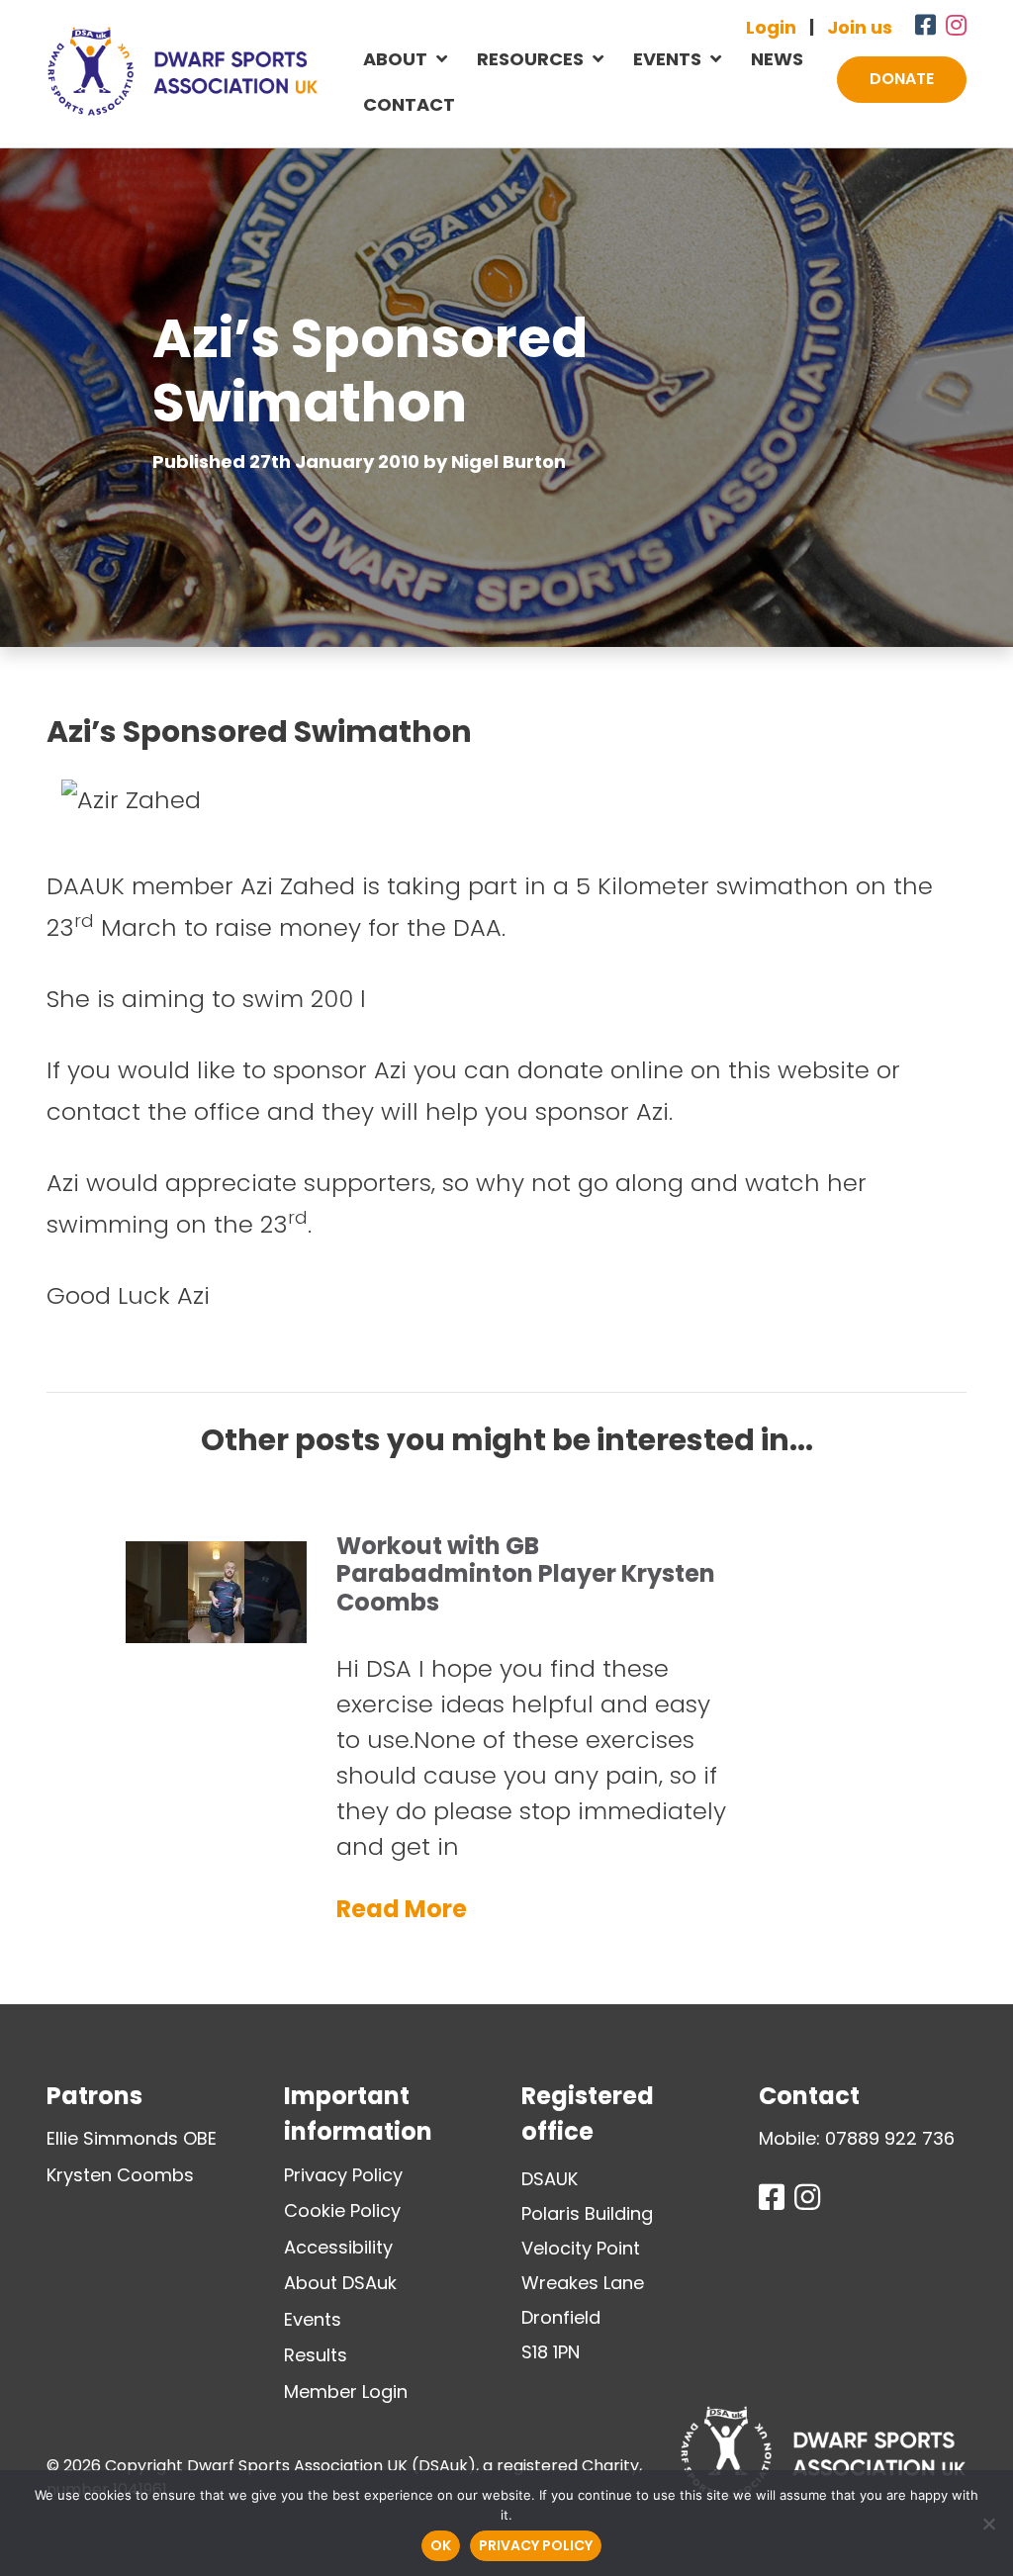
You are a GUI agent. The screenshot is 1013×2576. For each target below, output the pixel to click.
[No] (988, 2524)
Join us (860, 27)
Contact (409, 104)
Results (316, 2355)
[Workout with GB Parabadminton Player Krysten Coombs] (216, 1540)
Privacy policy (536, 2545)
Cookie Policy (342, 2210)
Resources (530, 59)
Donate (902, 79)
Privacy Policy (343, 2175)
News (777, 59)
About (395, 59)
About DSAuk (340, 2283)
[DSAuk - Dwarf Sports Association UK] (183, 71)
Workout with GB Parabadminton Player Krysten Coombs (526, 1574)
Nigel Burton (508, 461)
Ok (441, 2545)
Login (771, 27)
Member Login (346, 2392)
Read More (402, 1909)
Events (667, 59)
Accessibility (338, 2247)
